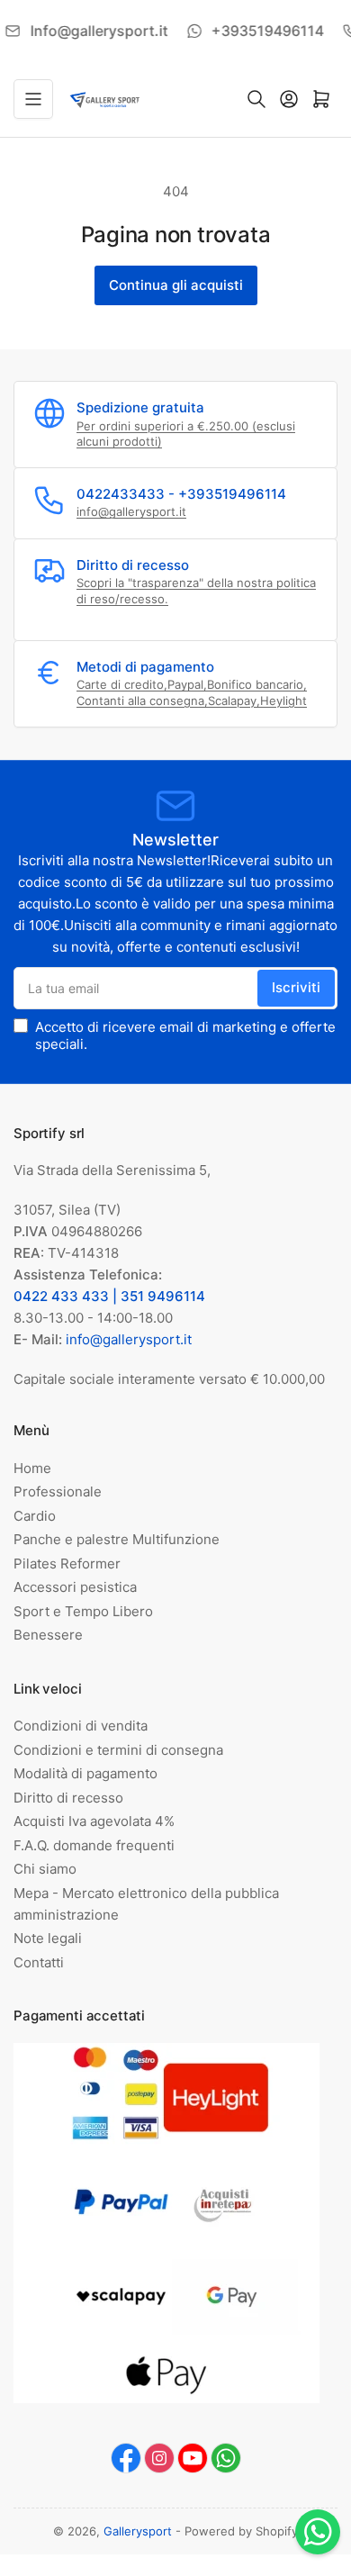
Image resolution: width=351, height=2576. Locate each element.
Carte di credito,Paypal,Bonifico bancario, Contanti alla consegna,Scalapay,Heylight (192, 692)
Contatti (39, 1962)
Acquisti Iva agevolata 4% (94, 1821)
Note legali (48, 1938)
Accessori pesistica (75, 1587)
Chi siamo (45, 1869)
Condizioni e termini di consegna (118, 1750)
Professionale (58, 1491)
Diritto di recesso (68, 1798)
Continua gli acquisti (176, 285)
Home (32, 1468)
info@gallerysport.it (131, 511)
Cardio (35, 1516)
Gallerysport (138, 2531)
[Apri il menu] (33, 99)
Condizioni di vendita (81, 1726)
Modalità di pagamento (85, 1773)
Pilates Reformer (67, 1564)
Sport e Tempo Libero (83, 1611)
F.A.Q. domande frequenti (94, 1845)
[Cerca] (256, 99)
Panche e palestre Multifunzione (117, 1539)
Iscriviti (296, 987)
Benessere (48, 1635)
